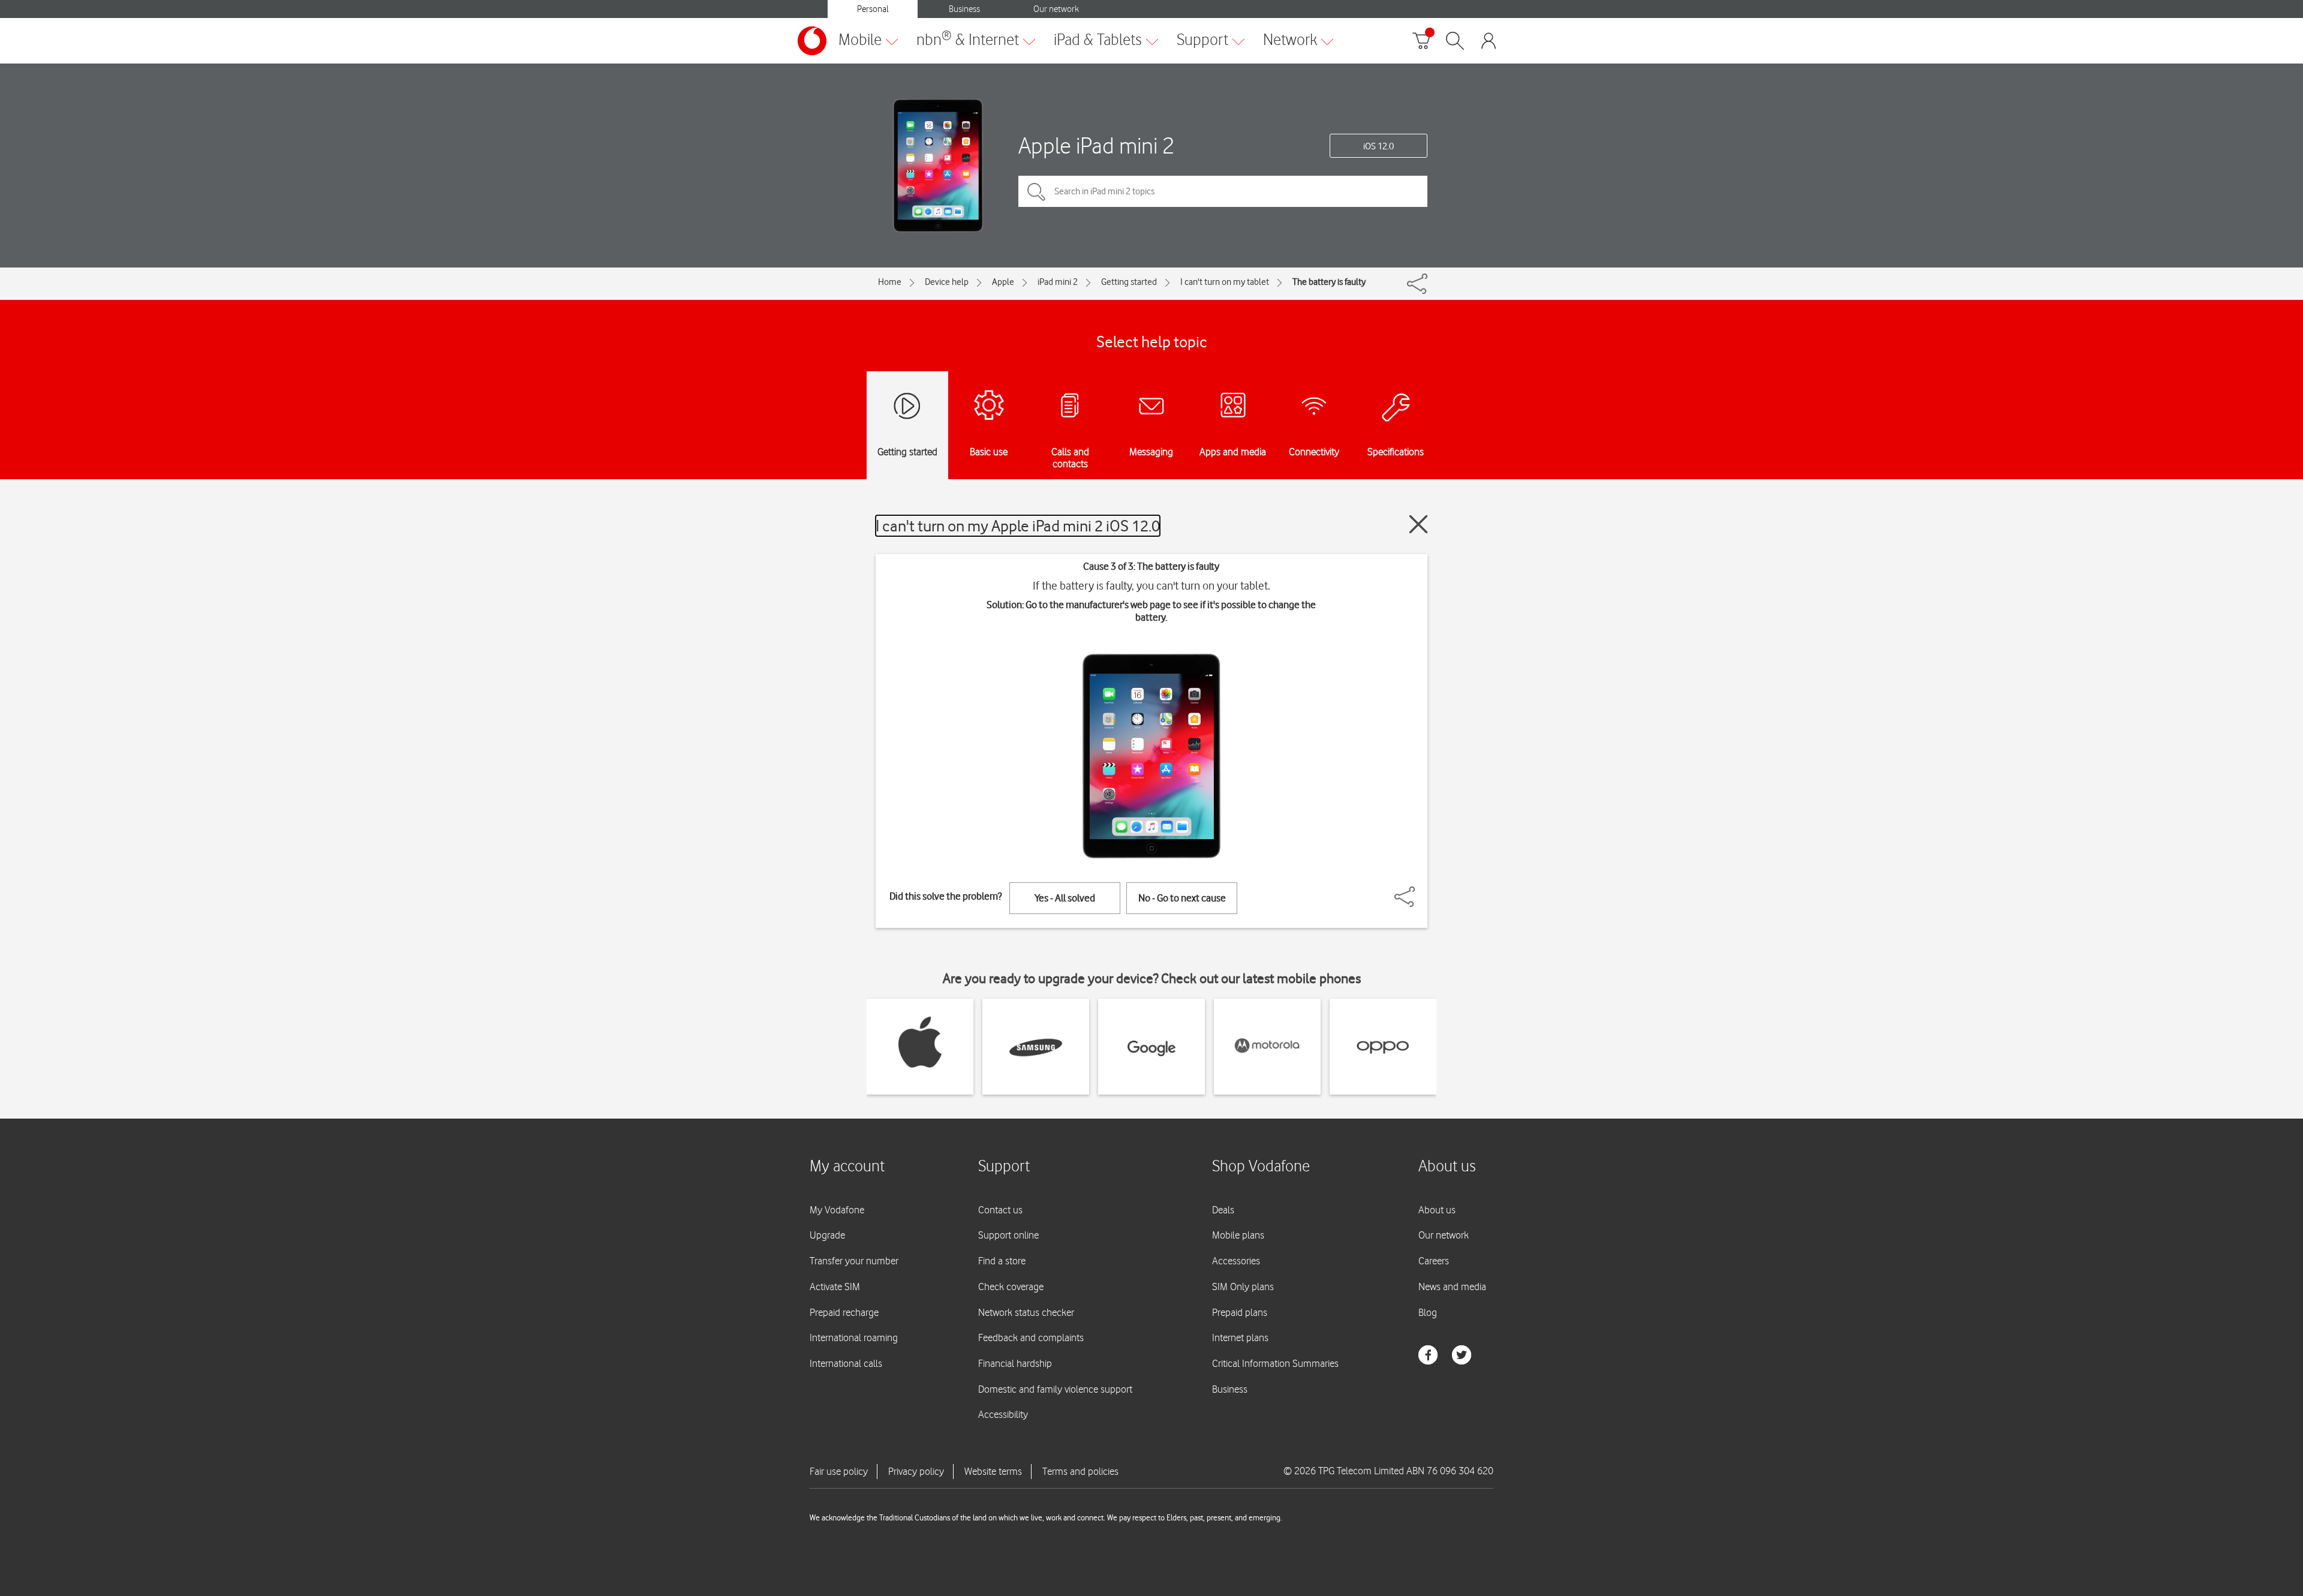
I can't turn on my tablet (1225, 282)
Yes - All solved (1065, 898)
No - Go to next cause (1182, 898)
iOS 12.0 (1379, 146)
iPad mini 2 (1058, 282)
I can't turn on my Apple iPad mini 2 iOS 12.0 (1018, 526)
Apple (1003, 282)
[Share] (1419, 891)
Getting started (1129, 282)
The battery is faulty (1329, 282)
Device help (947, 282)
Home (890, 282)
